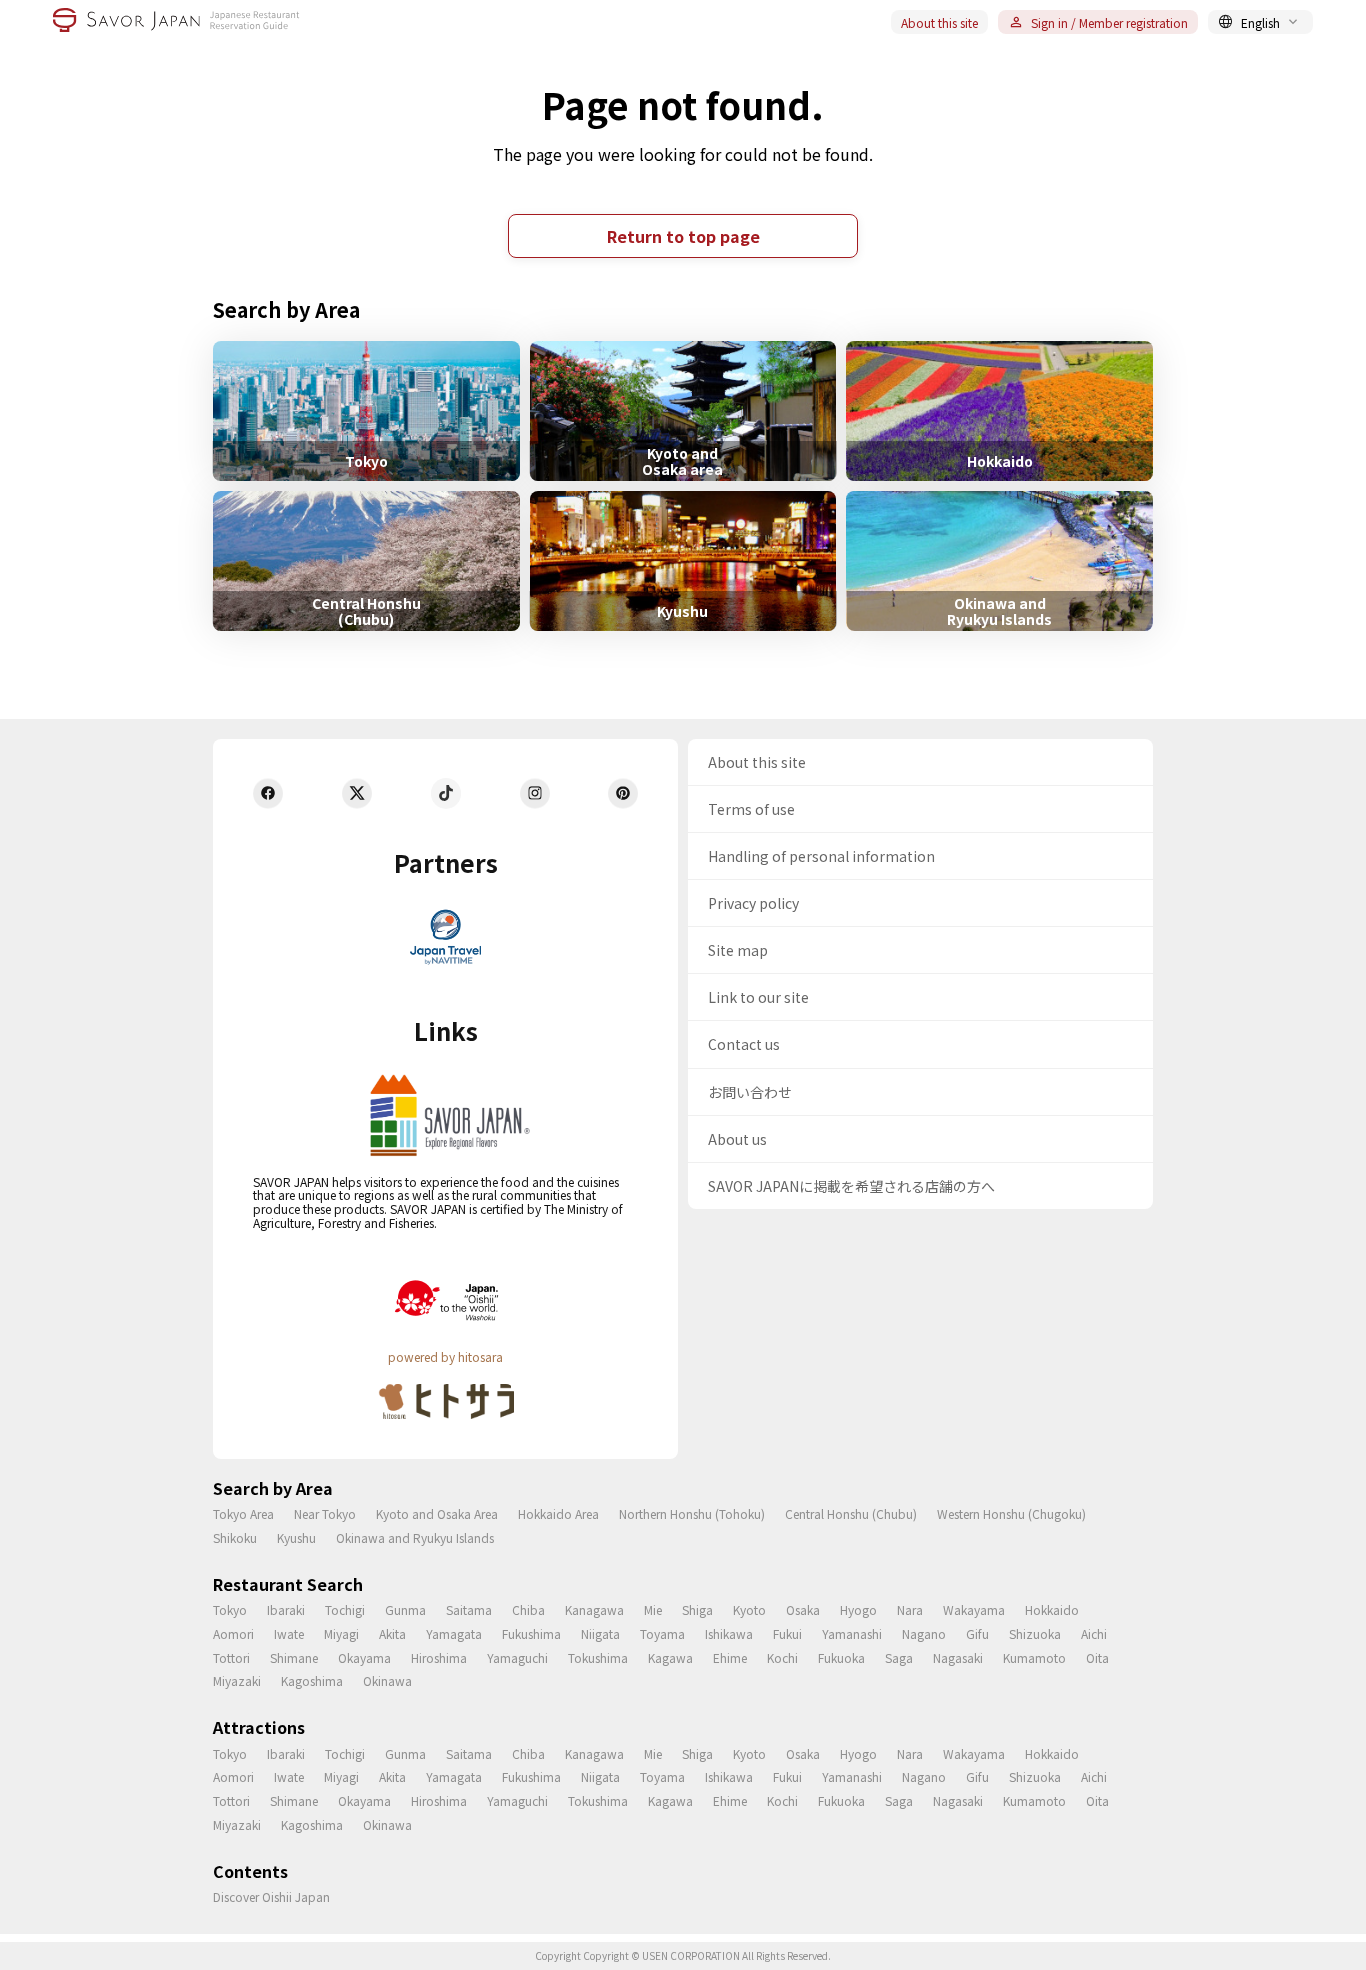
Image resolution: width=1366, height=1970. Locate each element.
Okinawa (387, 1680)
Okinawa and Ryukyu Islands (415, 1537)
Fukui (787, 1633)
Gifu (977, 1633)
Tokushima (598, 1657)
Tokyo (230, 1609)
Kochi (782, 1657)
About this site (939, 22)
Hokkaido (1052, 1609)
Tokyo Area (243, 1513)
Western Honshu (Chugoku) (1011, 1513)
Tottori (231, 1657)
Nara (910, 1609)
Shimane (294, 1657)
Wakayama (974, 1609)
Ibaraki (286, 1609)
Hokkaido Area (558, 1513)
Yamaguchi (517, 1657)
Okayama (364, 1657)
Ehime (730, 1657)
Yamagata (454, 1633)
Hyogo (858, 1609)
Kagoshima (312, 1680)
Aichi (1094, 1633)
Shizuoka (1035, 1633)
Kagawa (670, 1657)
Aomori (233, 1633)
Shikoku (235, 1537)
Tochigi (345, 1609)
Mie (653, 1609)
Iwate (289, 1633)
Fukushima (531, 1633)
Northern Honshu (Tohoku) (692, 1513)
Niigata (600, 1633)
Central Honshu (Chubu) (851, 1513)
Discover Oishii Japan (271, 1896)
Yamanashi (852, 1633)
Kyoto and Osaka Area (437, 1513)
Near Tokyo (325, 1513)
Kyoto (749, 1609)
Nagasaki (958, 1657)
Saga (899, 1657)
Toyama (662, 1633)
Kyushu (296, 1537)
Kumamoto (1034, 1657)
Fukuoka (841, 1657)
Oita (1097, 1657)
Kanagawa (594, 1609)
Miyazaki (237, 1680)
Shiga (697, 1609)
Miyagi (341, 1633)
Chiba (528, 1609)
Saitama (469, 1609)
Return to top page (683, 236)
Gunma (405, 1609)
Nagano (924, 1633)
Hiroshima (439, 1657)
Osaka (803, 1609)
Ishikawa (729, 1633)
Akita (392, 1633)
